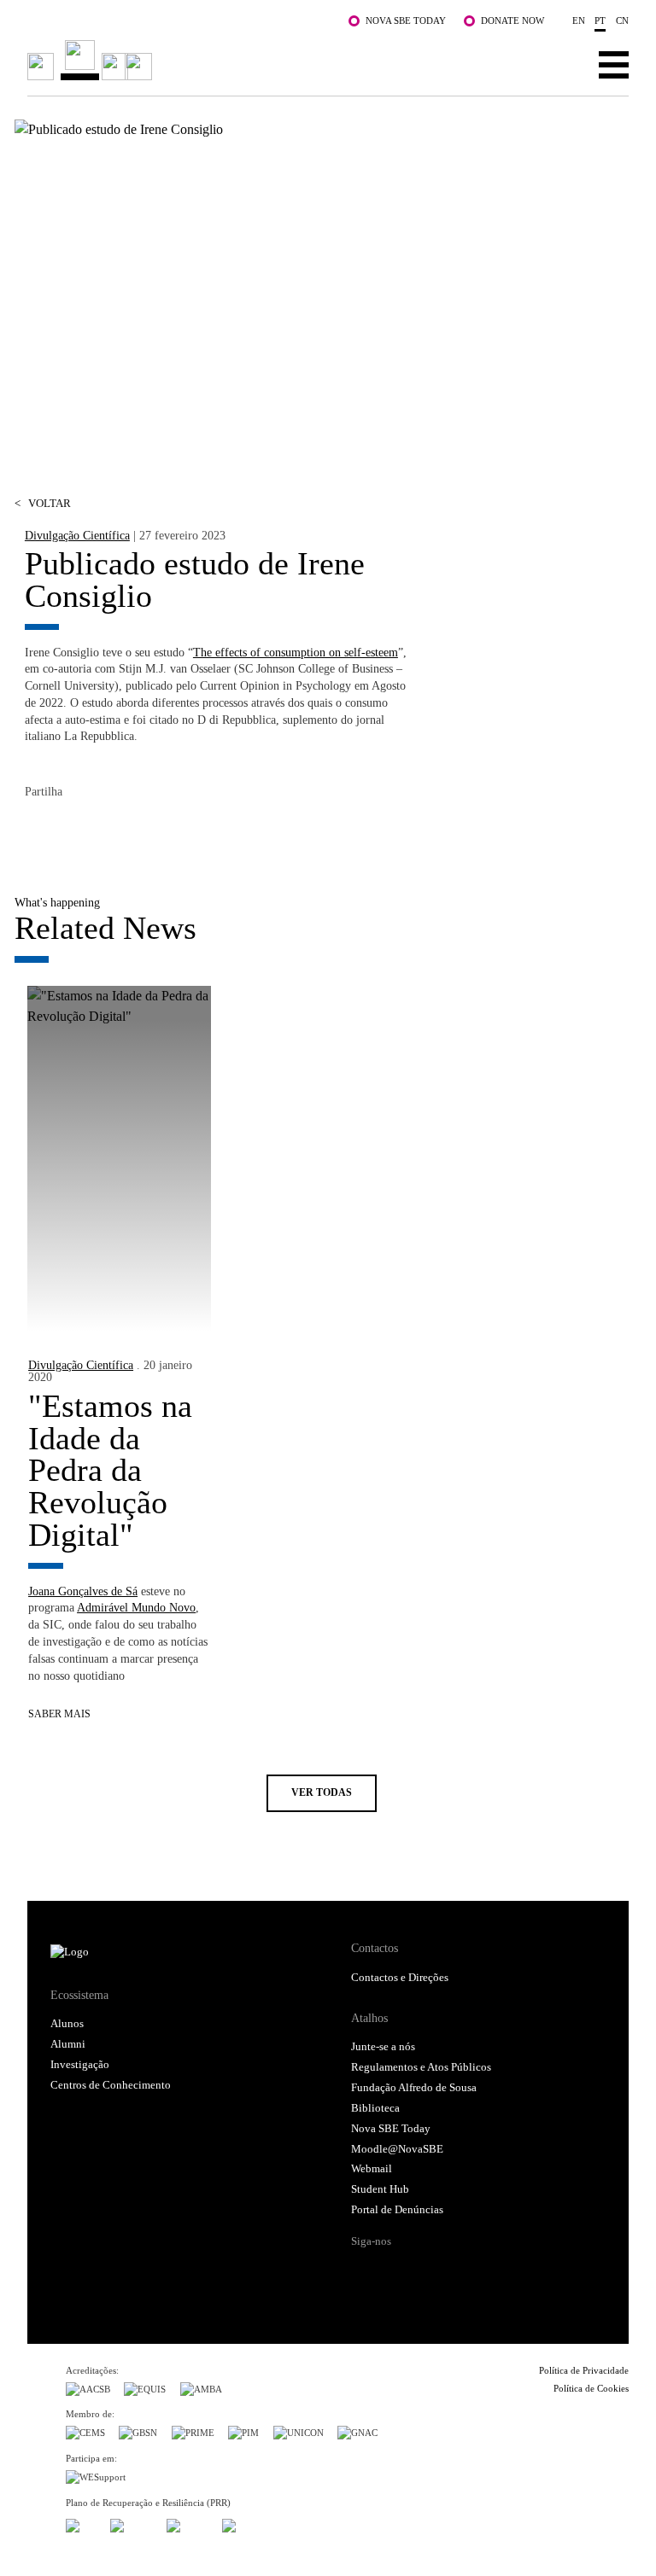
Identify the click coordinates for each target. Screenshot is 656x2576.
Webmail (372, 2169)
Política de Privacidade (584, 2370)
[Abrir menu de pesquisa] (561, 64)
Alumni (68, 2044)
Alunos (67, 2024)
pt (600, 20)
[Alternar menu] (614, 64)
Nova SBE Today (406, 20)
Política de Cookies (591, 2388)
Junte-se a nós (383, 2047)
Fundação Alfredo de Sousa (414, 2088)
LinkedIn (107, 830)
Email (141, 830)
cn (622, 20)
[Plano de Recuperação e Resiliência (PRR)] (131, 2524)
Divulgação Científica (77, 535)
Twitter (73, 830)
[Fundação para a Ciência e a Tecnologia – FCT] (81, 2524)
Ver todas (322, 1793)
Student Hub (380, 2189)
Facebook (38, 830)
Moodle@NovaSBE (397, 2149)
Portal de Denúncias (397, 2210)
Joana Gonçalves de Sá (83, 1591)
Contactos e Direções (400, 1978)
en (579, 20)
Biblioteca (375, 2108)
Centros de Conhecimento (111, 2085)
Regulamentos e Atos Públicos (421, 2067)
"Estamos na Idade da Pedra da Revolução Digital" (110, 1470)
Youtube (495, 2271)
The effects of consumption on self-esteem (296, 652)
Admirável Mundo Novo (136, 1607)
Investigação (80, 2065)
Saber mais (59, 1714)
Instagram (430, 2271)
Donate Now (512, 20)
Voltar (43, 504)
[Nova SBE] (268, 60)
